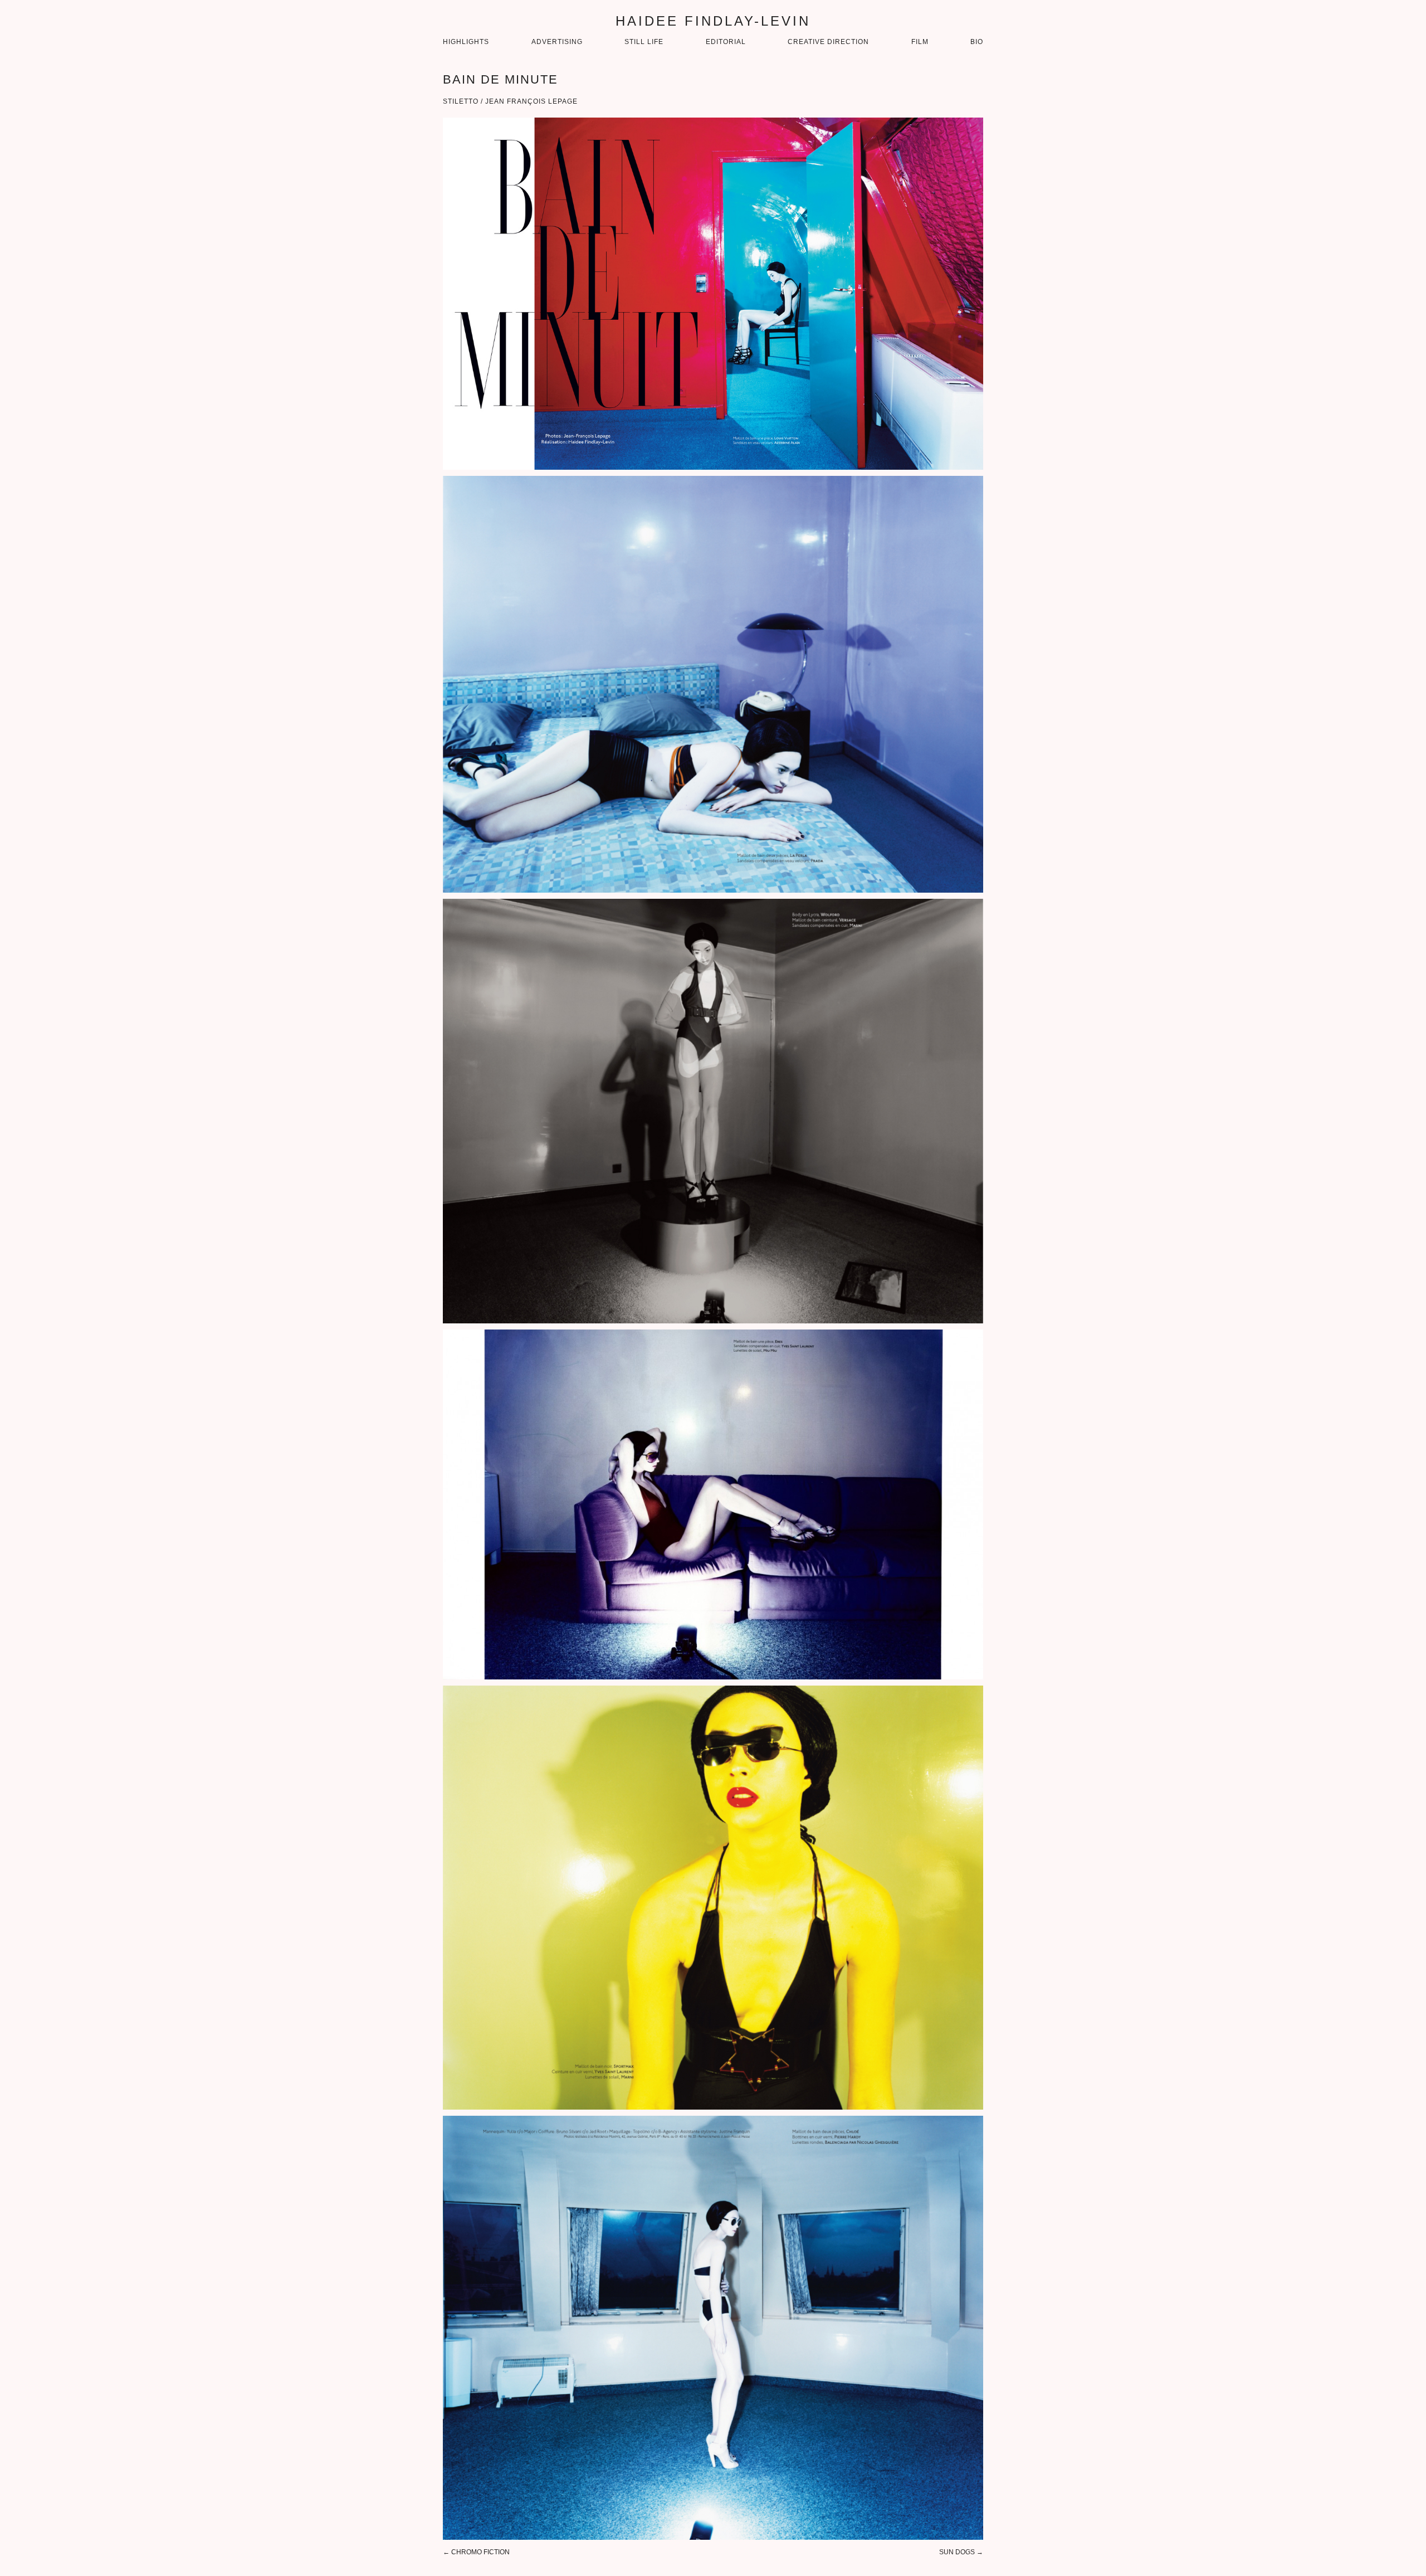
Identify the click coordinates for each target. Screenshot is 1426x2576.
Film (920, 42)
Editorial (726, 42)
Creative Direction (828, 42)
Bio (977, 42)
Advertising (557, 42)
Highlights (466, 42)
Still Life (644, 42)
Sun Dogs (957, 2552)
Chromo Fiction (480, 2552)
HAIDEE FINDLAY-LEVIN (713, 21)
